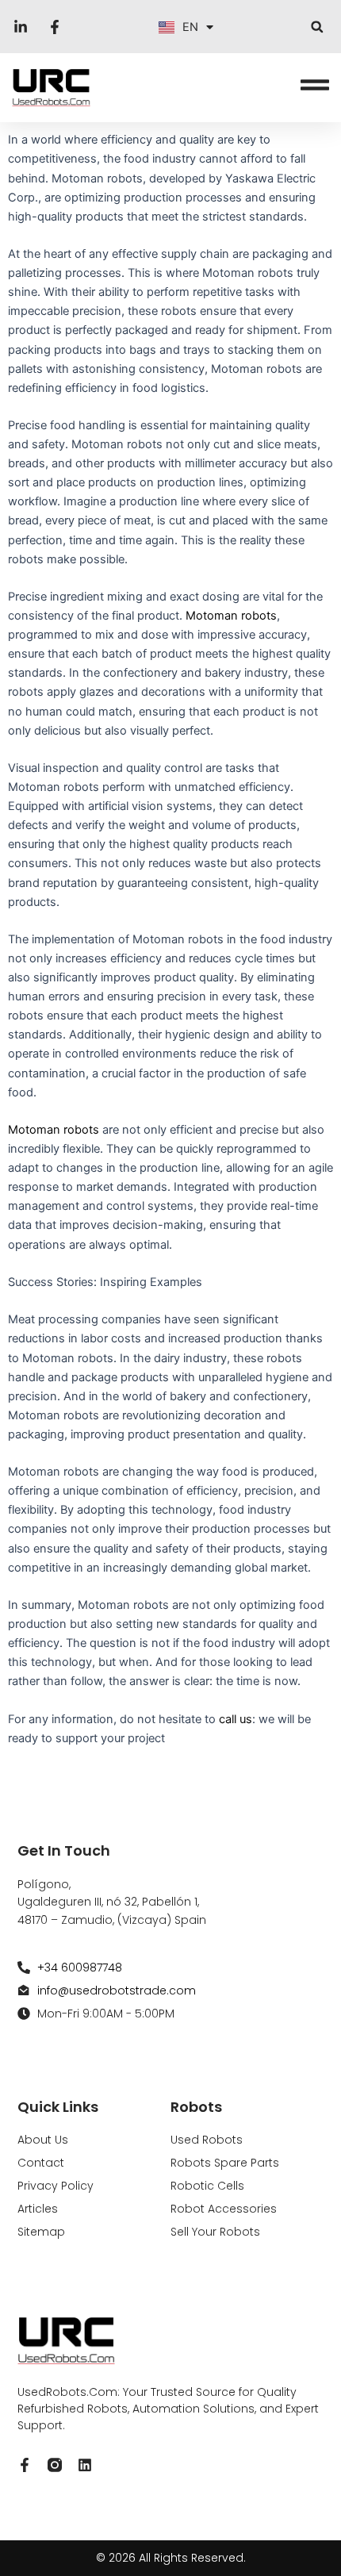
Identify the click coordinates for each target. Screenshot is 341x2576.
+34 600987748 (80, 1968)
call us (236, 1719)
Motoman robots (231, 616)
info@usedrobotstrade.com (117, 1991)
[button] (317, 27)
